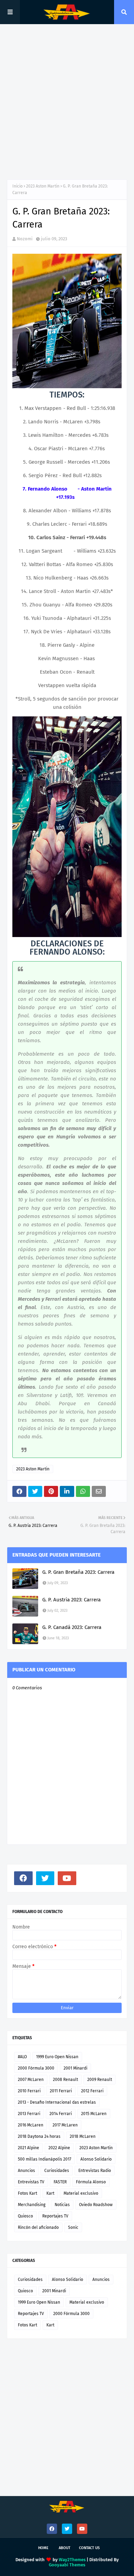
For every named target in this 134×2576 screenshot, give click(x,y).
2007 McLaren (31, 2080)
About (65, 2548)
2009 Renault (100, 2080)
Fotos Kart (27, 2193)
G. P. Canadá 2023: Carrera (72, 1627)
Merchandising (32, 2205)
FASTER (60, 2182)
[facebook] (23, 1878)
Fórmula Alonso (91, 2182)
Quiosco (25, 2216)
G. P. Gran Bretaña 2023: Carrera (78, 1572)
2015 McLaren (94, 2114)
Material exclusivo (81, 2193)
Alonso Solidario (96, 2159)
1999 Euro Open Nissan (57, 2057)
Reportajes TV (55, 2216)
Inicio (18, 186)
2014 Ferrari (61, 2114)
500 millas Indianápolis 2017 (44, 2159)
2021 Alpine (29, 2148)
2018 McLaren (83, 2136)
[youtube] (67, 1878)
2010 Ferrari (29, 2091)
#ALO (22, 2057)
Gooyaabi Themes (67, 2565)
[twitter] (45, 1878)
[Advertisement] (67, 102)
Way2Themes (72, 2560)
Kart (50, 2193)
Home (43, 2548)
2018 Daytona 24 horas (39, 2136)
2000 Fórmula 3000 (36, 2068)
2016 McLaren (31, 2125)
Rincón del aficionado (38, 2227)
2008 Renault (65, 2080)
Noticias (62, 2205)
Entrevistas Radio (95, 2171)
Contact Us (89, 2548)
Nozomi (25, 239)
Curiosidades (57, 2171)
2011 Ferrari (61, 2091)
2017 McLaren (65, 2125)
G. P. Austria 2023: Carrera (71, 1600)
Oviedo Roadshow (96, 2205)
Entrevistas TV (31, 2182)
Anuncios (26, 2171)
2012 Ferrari (92, 2091)
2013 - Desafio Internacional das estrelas (57, 2102)
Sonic (73, 2227)
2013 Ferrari (29, 2114)
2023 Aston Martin (43, 186)
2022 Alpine (59, 2148)
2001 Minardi (75, 2068)
